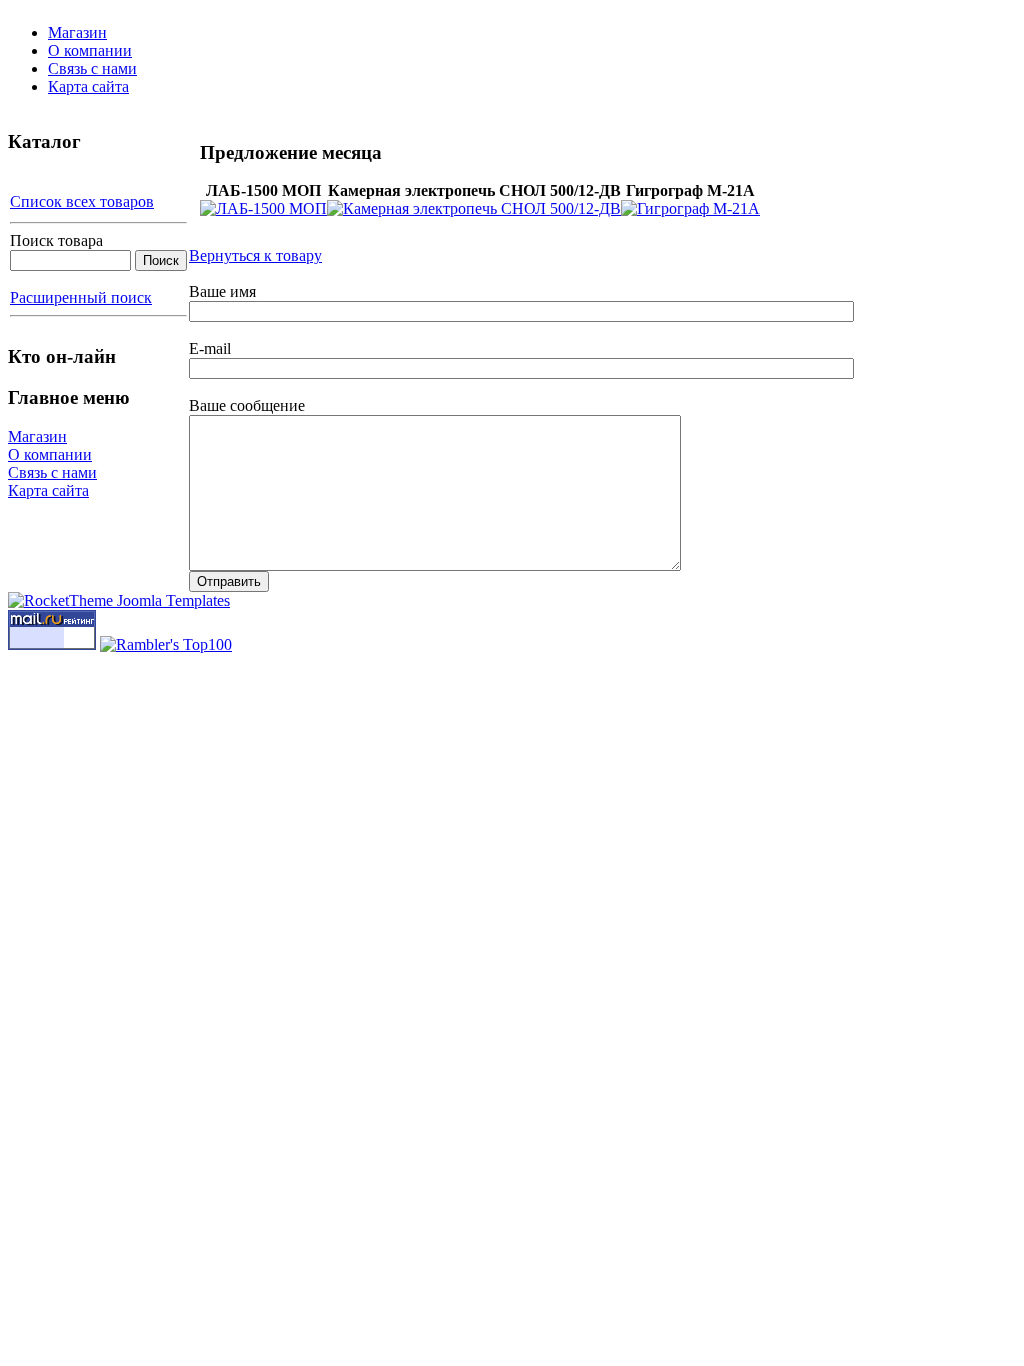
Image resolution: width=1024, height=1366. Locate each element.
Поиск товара (56, 240)
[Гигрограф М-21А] (690, 208)
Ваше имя (222, 291)
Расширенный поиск (81, 297)
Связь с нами (92, 68)
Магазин (77, 32)
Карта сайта (88, 86)
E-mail (210, 348)
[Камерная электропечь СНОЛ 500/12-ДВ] (474, 208)
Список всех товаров (82, 201)
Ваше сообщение (247, 405)
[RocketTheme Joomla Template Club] (119, 600)
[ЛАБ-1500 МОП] (263, 208)
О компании (90, 50)
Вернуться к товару (255, 255)
